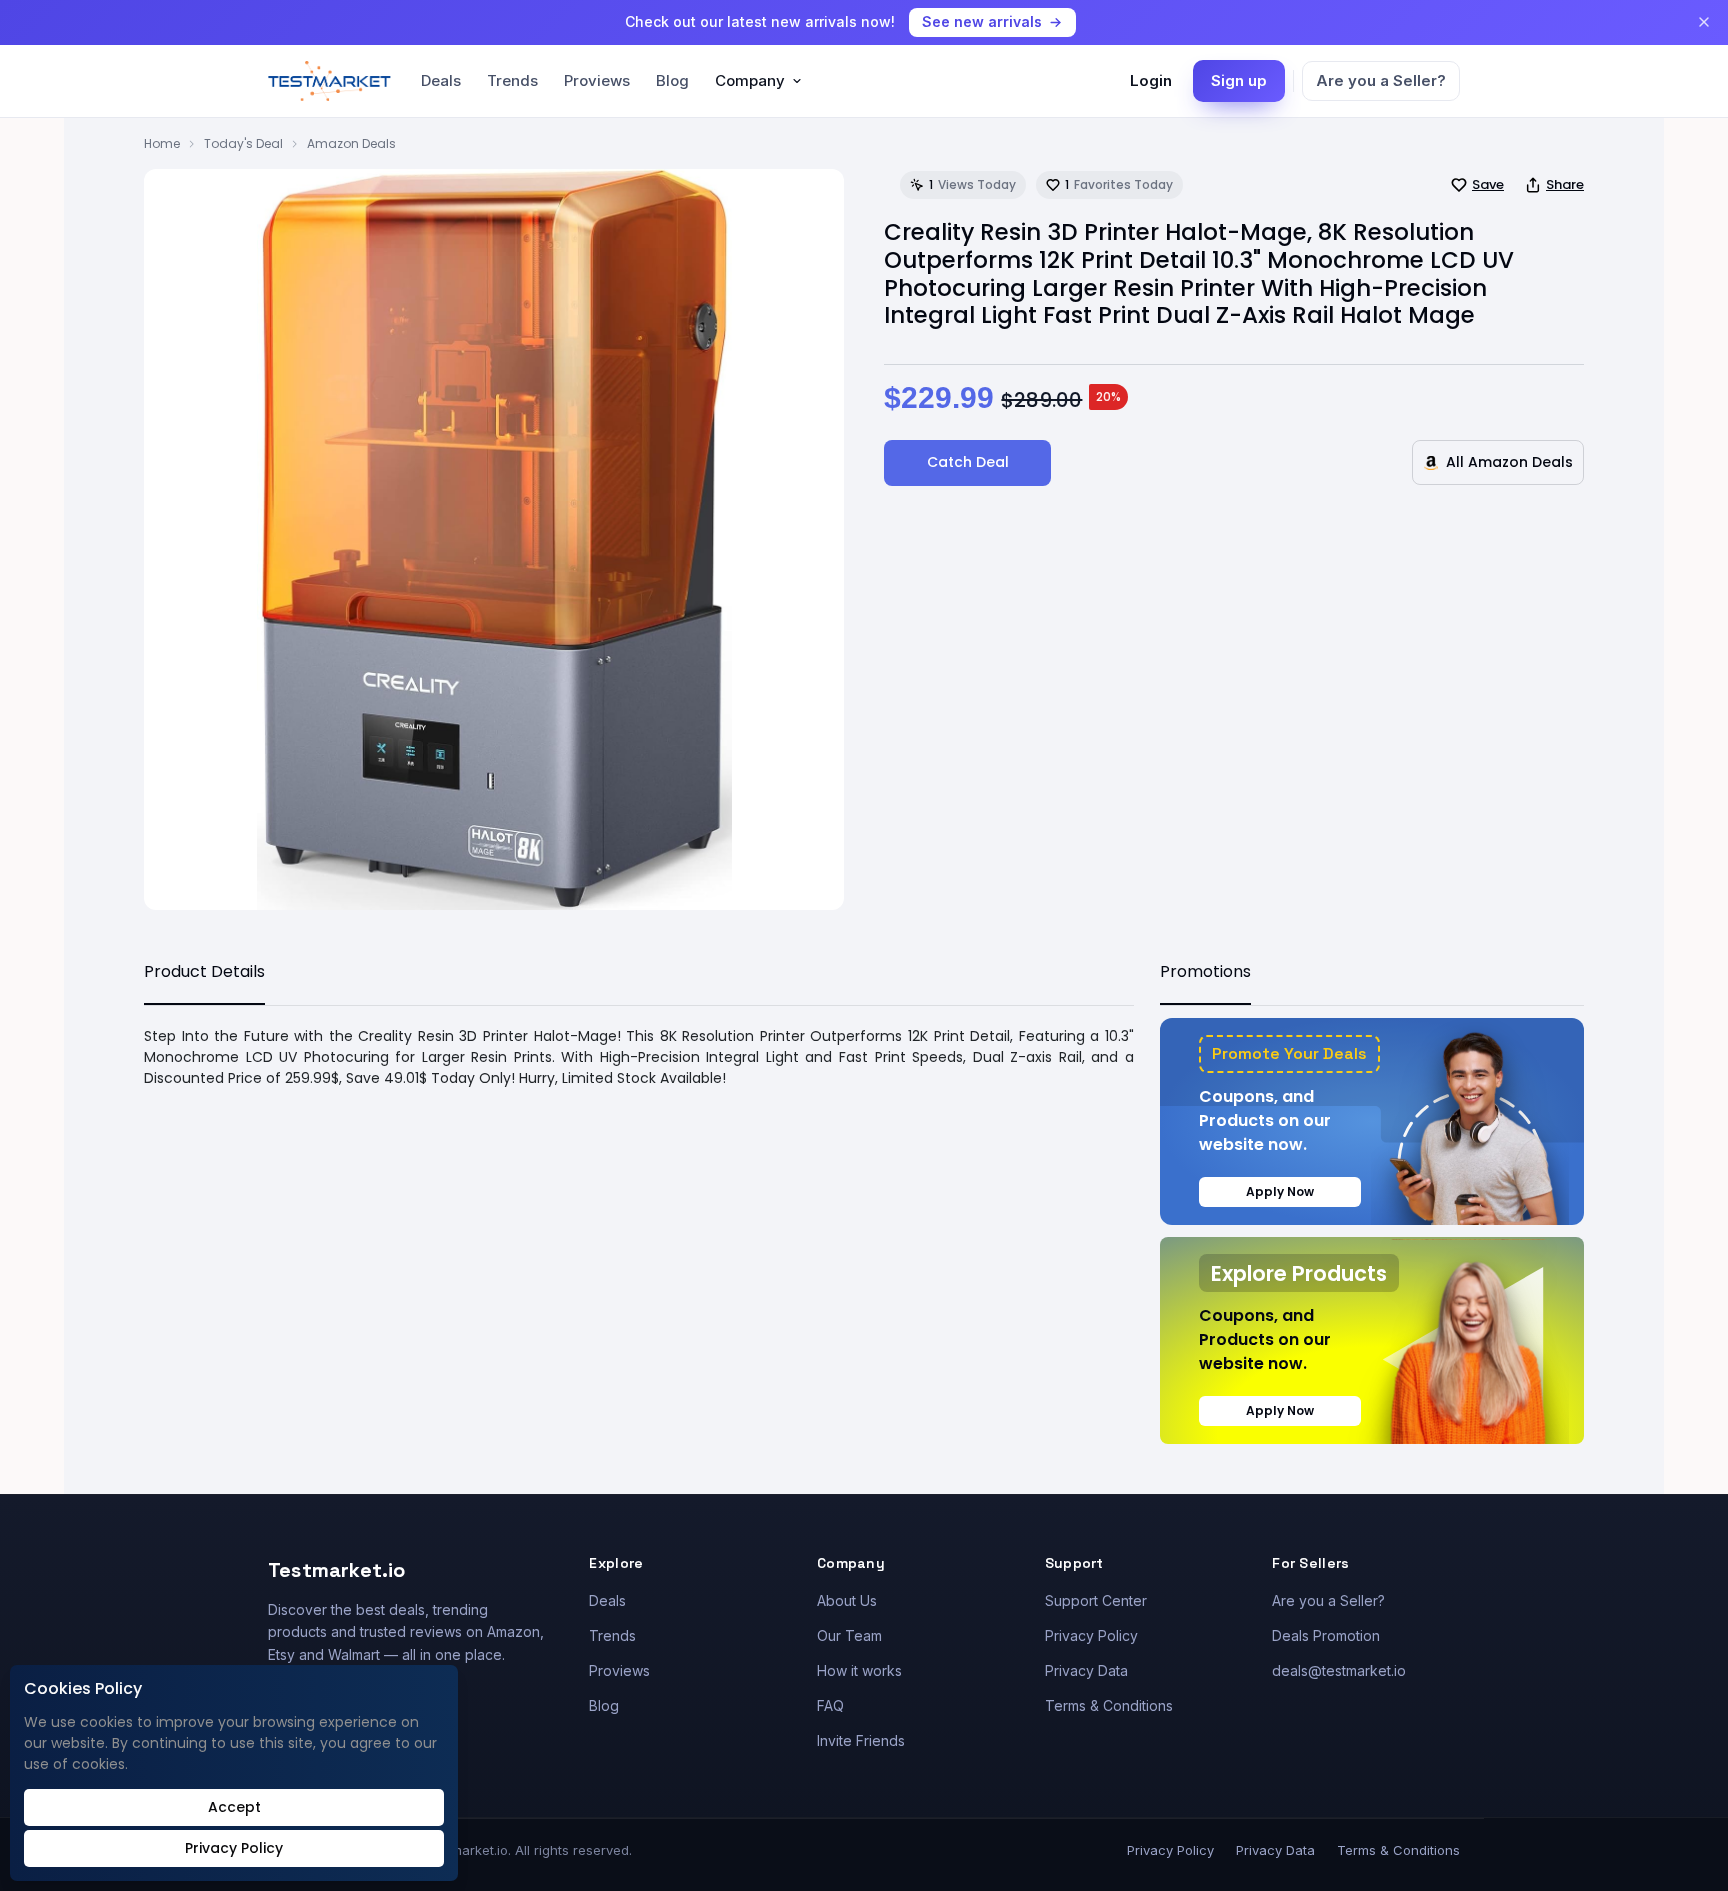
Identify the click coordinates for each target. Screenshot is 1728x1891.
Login (1151, 80)
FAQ (830, 1705)
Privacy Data (1086, 1670)
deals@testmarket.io (1339, 1670)
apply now (1280, 1191)
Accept (234, 1807)
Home (162, 143)
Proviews (597, 80)
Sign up (1239, 80)
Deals (441, 80)
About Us (847, 1600)
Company (750, 80)
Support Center (1096, 1600)
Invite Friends (861, 1740)
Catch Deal (968, 462)
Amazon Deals (351, 143)
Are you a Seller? (1381, 80)
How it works (859, 1670)
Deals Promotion (1326, 1635)
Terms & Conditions (1109, 1705)
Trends (512, 80)
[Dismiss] (1704, 22)
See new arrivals (982, 21)
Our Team (849, 1635)
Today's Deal (243, 143)
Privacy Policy (1091, 1635)
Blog (672, 80)
